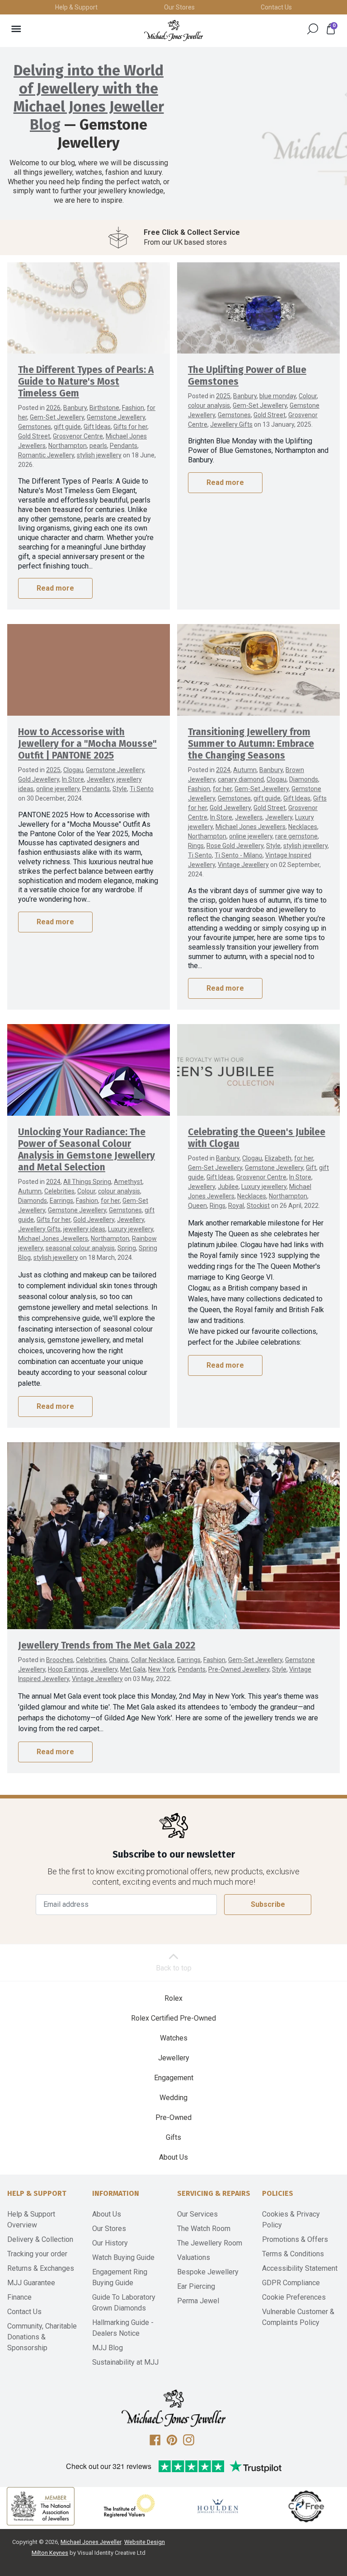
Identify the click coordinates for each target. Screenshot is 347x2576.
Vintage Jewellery (243, 865)
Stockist (258, 1206)
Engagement (174, 2078)
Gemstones (35, 427)
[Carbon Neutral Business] (306, 2506)
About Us (173, 2157)
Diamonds (304, 779)
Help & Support (76, 7)
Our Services (197, 2214)
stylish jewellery (99, 455)
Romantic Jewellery (46, 455)
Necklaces (303, 827)
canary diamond (241, 779)
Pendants (124, 446)
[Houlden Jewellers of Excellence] (218, 2506)
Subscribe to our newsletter (174, 1855)
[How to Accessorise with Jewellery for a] (89, 670)
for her (222, 789)
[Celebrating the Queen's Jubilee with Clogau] (258, 1070)
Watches (174, 2038)
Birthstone (104, 408)
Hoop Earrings (68, 1669)
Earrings (61, 1201)
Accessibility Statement (300, 2268)
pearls (98, 446)
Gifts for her (130, 427)
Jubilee (228, 1187)
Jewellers (249, 817)
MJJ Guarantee (31, 2283)
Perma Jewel (198, 2301)
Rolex (173, 1998)
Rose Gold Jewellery (235, 846)
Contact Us (276, 7)
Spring (127, 1248)
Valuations (194, 2257)
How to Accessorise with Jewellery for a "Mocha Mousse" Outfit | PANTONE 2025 (87, 744)
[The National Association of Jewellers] (41, 2506)
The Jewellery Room (210, 2243)
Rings (196, 846)
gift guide (67, 427)
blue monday (278, 396)
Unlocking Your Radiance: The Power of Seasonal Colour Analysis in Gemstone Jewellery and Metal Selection (87, 1150)
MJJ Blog (108, 2348)
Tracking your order (37, 2254)
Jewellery (100, 779)
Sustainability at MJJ (125, 2362)
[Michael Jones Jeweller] (173, 30)
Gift (311, 1168)
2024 (223, 770)
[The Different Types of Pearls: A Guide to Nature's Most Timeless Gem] (89, 308)
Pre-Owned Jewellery (239, 1669)
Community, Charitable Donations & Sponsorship (42, 2337)
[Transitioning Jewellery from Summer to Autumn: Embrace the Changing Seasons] (258, 670)
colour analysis (209, 405)
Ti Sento (142, 789)
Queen (197, 1206)
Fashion (133, 408)
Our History (110, 2243)
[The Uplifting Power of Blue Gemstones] (258, 308)
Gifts (173, 2137)
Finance (19, 2297)
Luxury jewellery (131, 1229)
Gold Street (34, 436)
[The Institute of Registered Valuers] (129, 2506)
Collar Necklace (153, 1660)
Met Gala (133, 1669)
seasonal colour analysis (80, 1248)
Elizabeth (278, 1158)
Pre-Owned (173, 2117)
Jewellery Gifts (231, 424)
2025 (223, 396)
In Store (73, 779)
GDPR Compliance (291, 2283)
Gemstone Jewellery (116, 417)
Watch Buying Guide (123, 2257)
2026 (53, 408)
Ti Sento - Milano (239, 855)
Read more (55, 588)
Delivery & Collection (40, 2239)
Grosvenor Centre (78, 436)
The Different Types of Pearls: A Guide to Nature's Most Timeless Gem (86, 382)
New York (162, 1669)
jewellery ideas (84, 1229)
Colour (308, 396)
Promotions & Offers (295, 2239)
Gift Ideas (97, 427)
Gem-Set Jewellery (57, 417)
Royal (236, 1206)
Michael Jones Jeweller (91, 2542)
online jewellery (58, 789)
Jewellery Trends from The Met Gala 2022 (107, 1646)
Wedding (173, 2098)
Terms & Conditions (293, 2254)
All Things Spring (87, 1182)
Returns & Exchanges (41, 2268)
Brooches (60, 1660)
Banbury (75, 408)
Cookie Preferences (294, 2297)
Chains (119, 1660)
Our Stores (179, 7)
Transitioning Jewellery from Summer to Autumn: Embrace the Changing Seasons (251, 744)
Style (120, 789)
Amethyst (128, 1182)
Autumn (245, 770)
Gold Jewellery (39, 779)
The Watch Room (204, 2229)
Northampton (68, 446)
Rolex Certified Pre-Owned (173, 2018)
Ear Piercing (196, 2286)
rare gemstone (296, 836)
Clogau (73, 770)
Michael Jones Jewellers (251, 827)
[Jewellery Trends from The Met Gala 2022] (173, 1536)
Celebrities (59, 1191)
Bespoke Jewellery (208, 2272)
